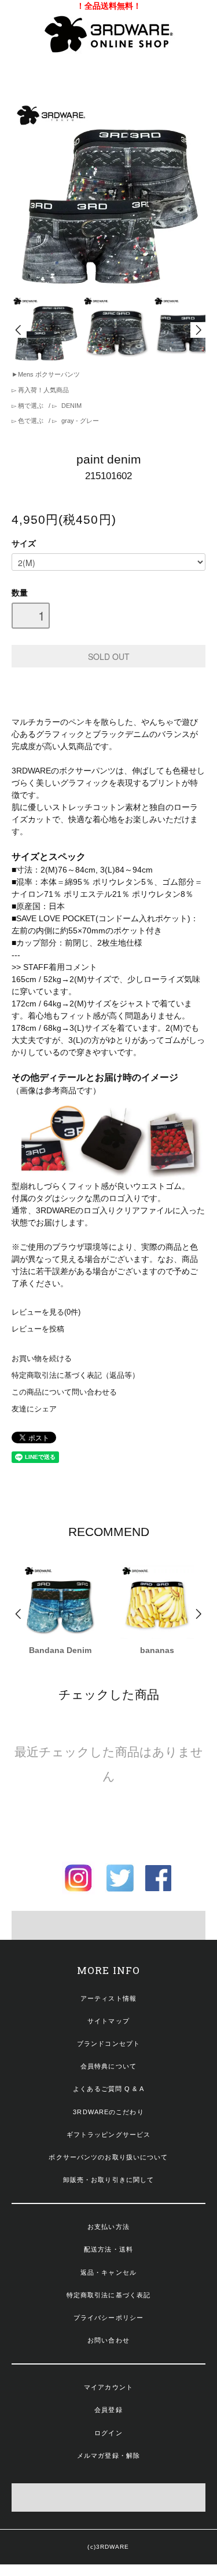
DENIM (71, 406)
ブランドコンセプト (108, 2044)
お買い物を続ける (42, 1359)
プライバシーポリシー (108, 2318)
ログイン (108, 2433)
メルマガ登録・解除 (108, 2455)
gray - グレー (79, 421)
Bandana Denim (60, 1650)
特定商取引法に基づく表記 (108, 2295)
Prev (19, 330)
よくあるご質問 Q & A (108, 2089)
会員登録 (108, 2410)
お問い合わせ (108, 2340)
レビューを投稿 (38, 1329)
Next (198, 330)
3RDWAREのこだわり (108, 2112)
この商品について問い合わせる (64, 1392)
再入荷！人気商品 (43, 390)
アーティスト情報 (108, 1998)
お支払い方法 (108, 2227)
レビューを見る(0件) (46, 1312)
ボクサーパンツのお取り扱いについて (108, 2157)
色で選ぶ (31, 421)
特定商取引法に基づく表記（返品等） (76, 1375)
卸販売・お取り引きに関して (109, 2180)
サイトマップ (108, 2021)
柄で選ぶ (31, 406)
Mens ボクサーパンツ (49, 374)
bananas (157, 1650)
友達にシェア (34, 1409)
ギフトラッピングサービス (108, 2134)
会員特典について (108, 2066)
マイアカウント (108, 2387)
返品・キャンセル (108, 2272)
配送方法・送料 (108, 2249)
